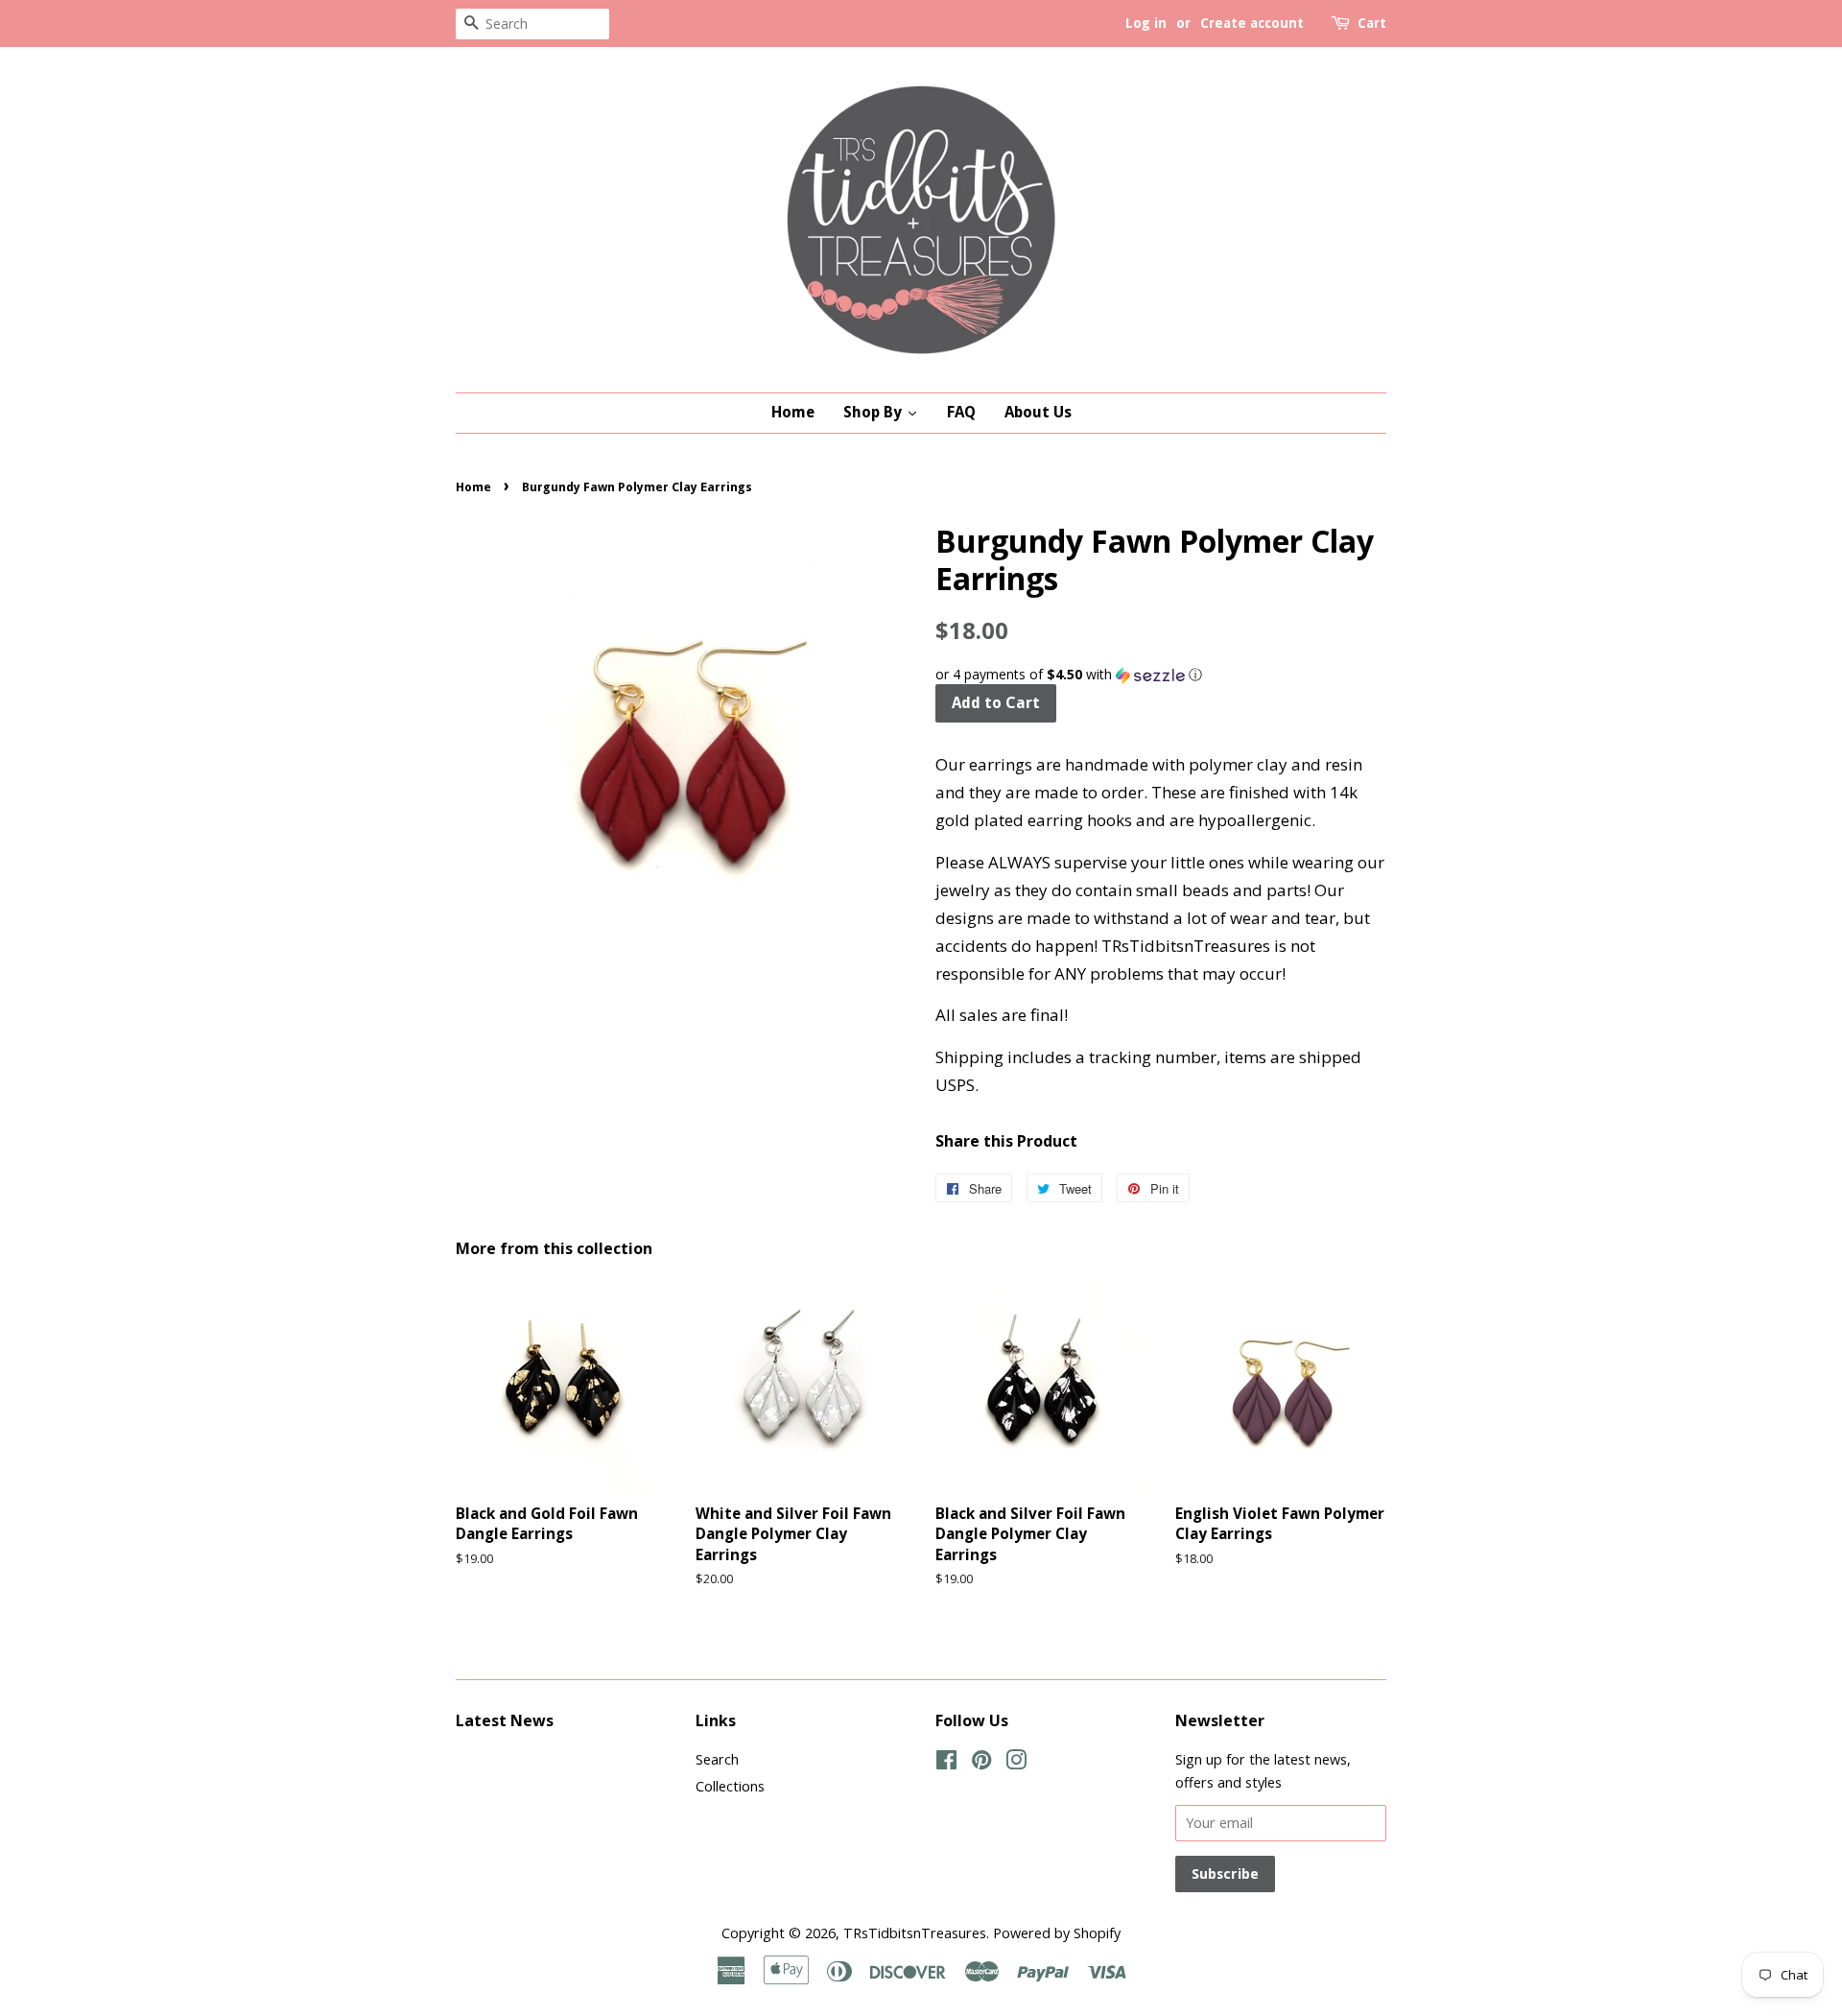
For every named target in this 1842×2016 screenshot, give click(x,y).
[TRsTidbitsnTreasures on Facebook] (946, 1763)
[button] (1161, 675)
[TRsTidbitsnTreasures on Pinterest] (981, 1763)
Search (717, 1759)
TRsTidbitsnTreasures (915, 1933)
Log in (1146, 23)
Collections (730, 1786)
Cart (1372, 23)
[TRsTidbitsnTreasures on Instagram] (1016, 1763)
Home (473, 487)
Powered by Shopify (1057, 1933)
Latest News (505, 1720)
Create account (1252, 23)
